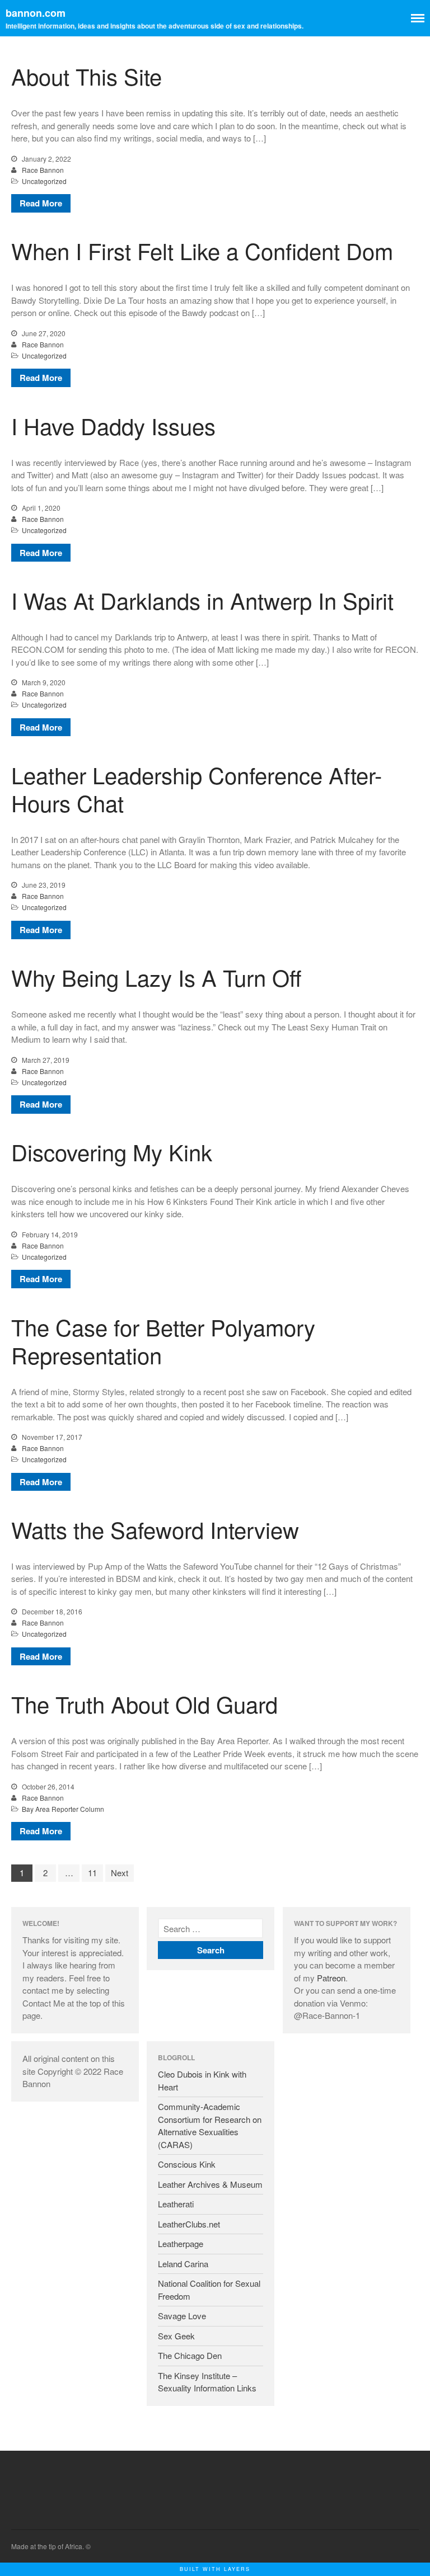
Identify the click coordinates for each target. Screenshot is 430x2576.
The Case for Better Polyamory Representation (163, 1341)
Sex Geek (176, 2336)
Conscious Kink (187, 2164)
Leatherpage (181, 2243)
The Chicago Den (190, 2355)
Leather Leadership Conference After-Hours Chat (197, 788)
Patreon (331, 1978)
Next (120, 1873)
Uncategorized (44, 181)
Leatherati (176, 2204)
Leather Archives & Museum (210, 2184)
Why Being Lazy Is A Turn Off (156, 977)
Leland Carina (183, 2264)
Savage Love (182, 2316)
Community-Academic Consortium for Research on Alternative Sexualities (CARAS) (210, 2125)
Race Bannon (43, 170)
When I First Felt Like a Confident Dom (202, 250)
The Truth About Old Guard (144, 1704)
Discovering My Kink (112, 1152)
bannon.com (36, 13)
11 (92, 1873)
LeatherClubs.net (189, 2224)
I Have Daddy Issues (113, 425)
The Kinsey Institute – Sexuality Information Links (207, 2382)
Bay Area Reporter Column (63, 1809)
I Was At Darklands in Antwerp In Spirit (202, 600)
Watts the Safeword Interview (155, 1529)
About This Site (87, 76)
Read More (41, 203)
